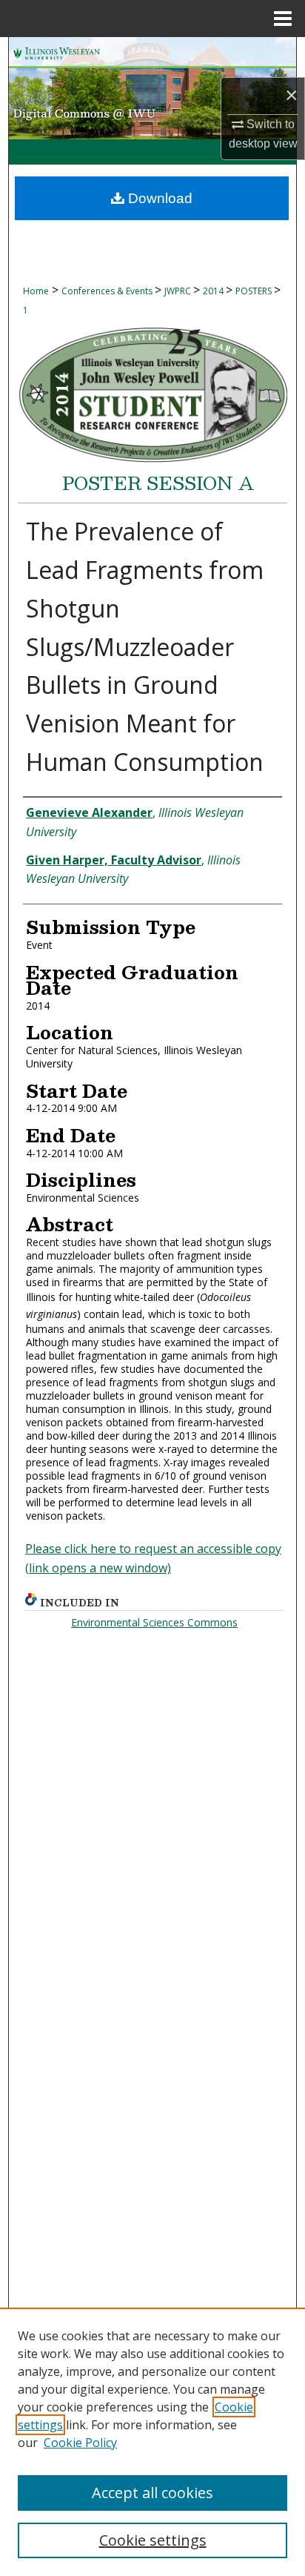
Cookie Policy (80, 2443)
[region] (152, 2442)
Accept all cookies (152, 2493)
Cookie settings (153, 2540)
